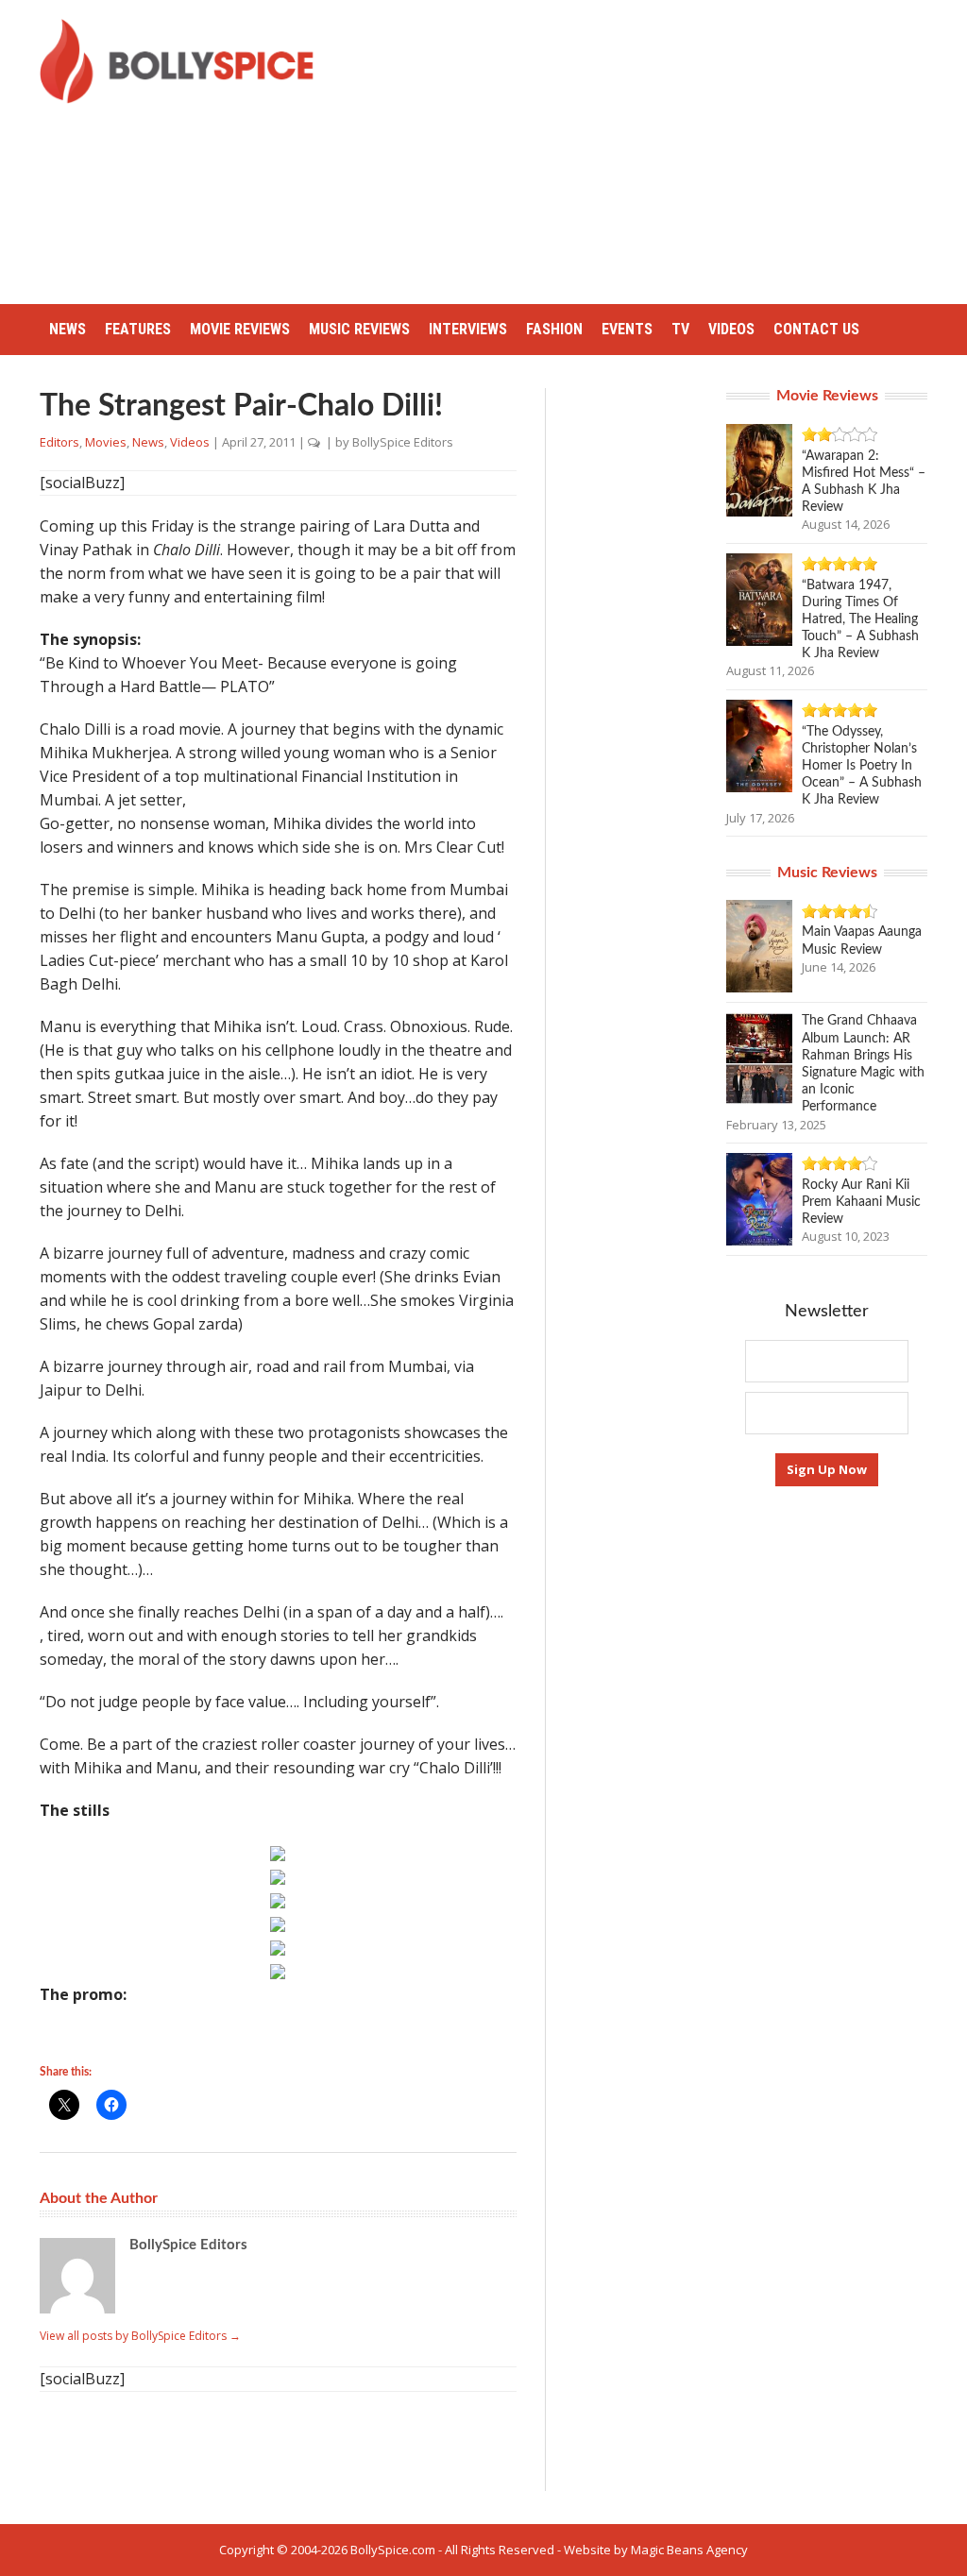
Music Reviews (359, 329)
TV (680, 329)
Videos (731, 329)
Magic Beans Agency (689, 2550)
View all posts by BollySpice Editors (140, 2336)
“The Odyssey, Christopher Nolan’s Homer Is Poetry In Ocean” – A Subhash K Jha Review (862, 766)
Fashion (554, 329)
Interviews (468, 329)
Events (627, 329)
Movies (106, 442)
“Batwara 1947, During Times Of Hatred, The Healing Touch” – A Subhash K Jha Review (860, 620)
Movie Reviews (240, 329)
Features (138, 329)
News (68, 329)
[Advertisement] (655, 151)
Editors (59, 442)
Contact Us (816, 329)
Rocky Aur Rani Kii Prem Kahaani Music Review (861, 1202)
